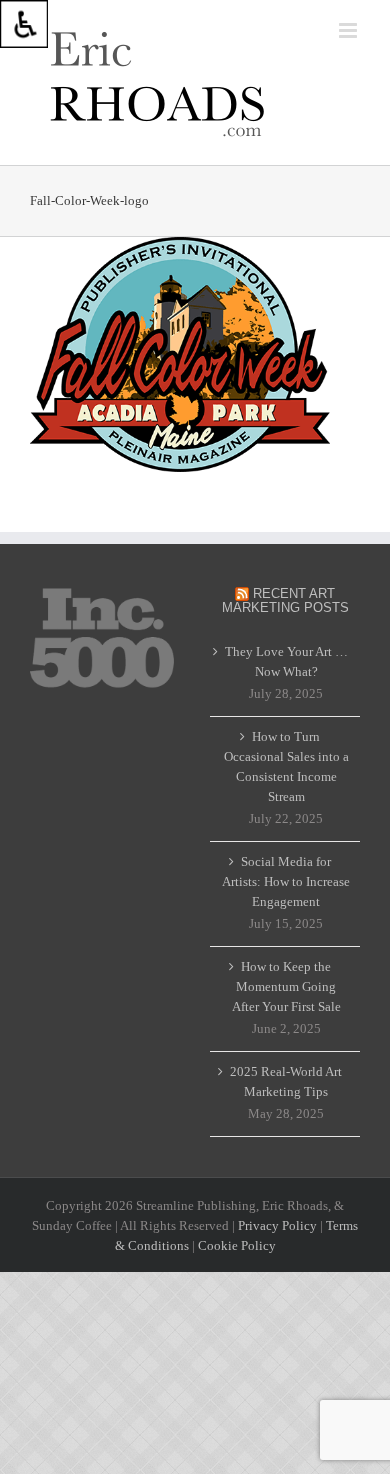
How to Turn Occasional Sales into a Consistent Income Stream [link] (286, 766)
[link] (24, 24)
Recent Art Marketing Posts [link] (285, 600)
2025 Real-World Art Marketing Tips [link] (286, 1081)
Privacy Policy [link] (277, 1225)
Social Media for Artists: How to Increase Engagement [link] (286, 881)
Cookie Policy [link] (237, 1245)
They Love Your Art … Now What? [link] (286, 661)
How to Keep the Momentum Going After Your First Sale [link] (286, 986)
